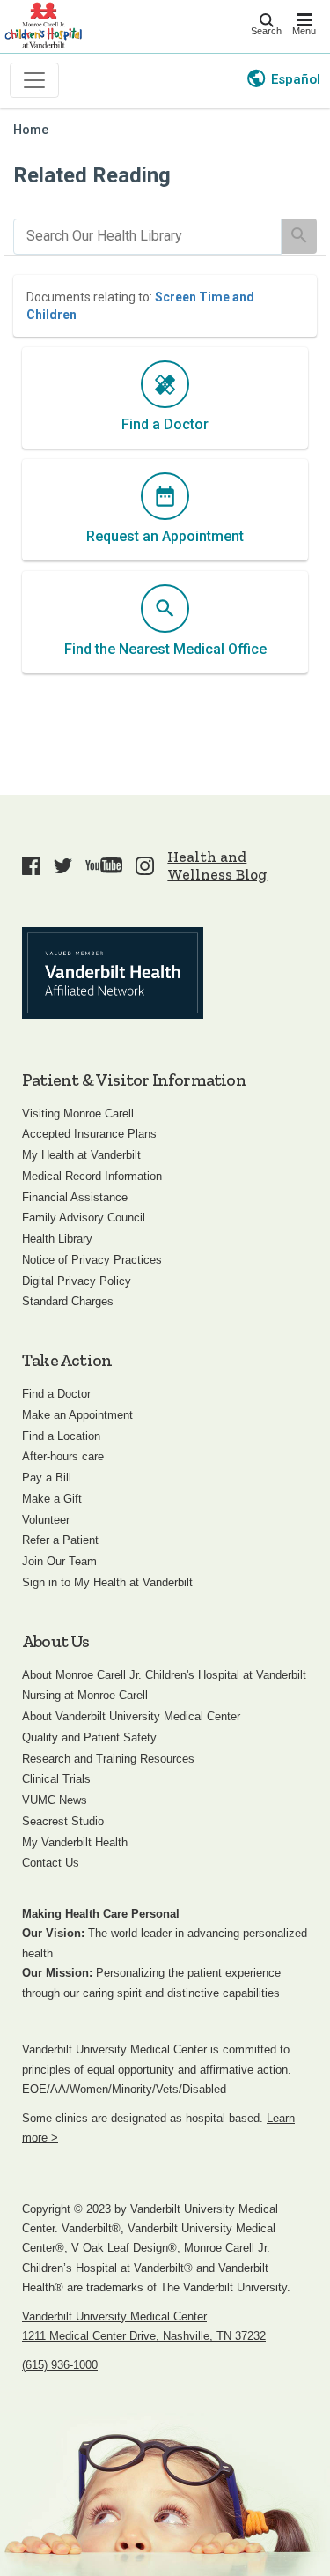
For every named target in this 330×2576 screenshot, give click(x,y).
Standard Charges (68, 1301)
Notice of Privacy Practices (92, 1260)
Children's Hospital (43, 24)
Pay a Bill (47, 1477)
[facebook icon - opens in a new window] (31, 865)
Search (266, 31)
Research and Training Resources (108, 1759)
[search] (147, 237)
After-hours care (63, 1456)
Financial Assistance (75, 1197)
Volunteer (46, 1520)
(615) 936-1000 (60, 2365)
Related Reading (92, 175)
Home (31, 130)
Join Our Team (59, 1561)
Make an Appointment (77, 1415)
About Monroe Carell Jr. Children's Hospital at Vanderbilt (164, 1675)
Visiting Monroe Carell (78, 1114)
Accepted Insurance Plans (89, 1134)
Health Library (57, 1239)
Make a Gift (52, 1499)
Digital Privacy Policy (77, 1281)
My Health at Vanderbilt (81, 1155)
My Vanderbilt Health (75, 1842)
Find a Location (61, 1436)
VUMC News (55, 1800)
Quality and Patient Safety (89, 1737)
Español (296, 79)
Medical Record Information (92, 1176)
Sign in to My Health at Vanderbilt (107, 1582)
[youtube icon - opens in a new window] (104, 865)
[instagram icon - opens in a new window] (145, 865)
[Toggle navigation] (34, 80)
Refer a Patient (60, 1540)
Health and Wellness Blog (217, 865)
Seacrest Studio (63, 1821)
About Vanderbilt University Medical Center (131, 1716)
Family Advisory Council (84, 1217)
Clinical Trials (56, 1779)
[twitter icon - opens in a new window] (63, 865)
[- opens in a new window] (113, 973)
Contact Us (51, 1863)
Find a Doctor (56, 1394)
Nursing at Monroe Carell (85, 1695)
